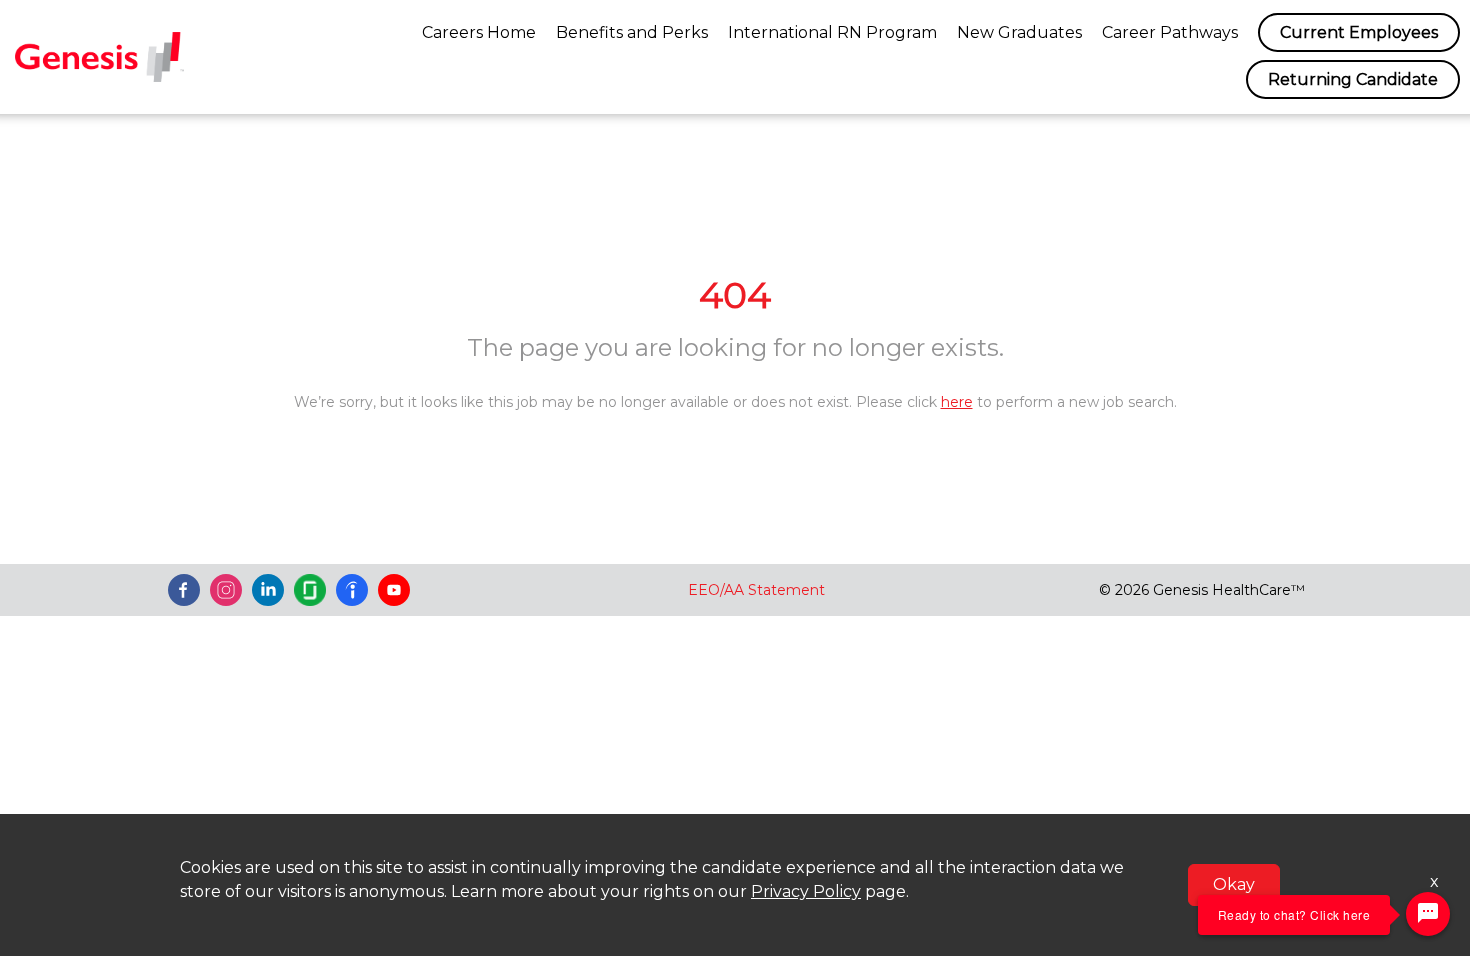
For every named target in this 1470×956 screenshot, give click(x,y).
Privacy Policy (806, 891)
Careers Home (479, 32)
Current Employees (1359, 32)
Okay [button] (1234, 884)
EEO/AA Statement (756, 590)
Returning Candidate (1353, 79)
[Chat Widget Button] (1428, 914)
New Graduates (1019, 32)
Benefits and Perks (632, 32)
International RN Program (832, 32)
